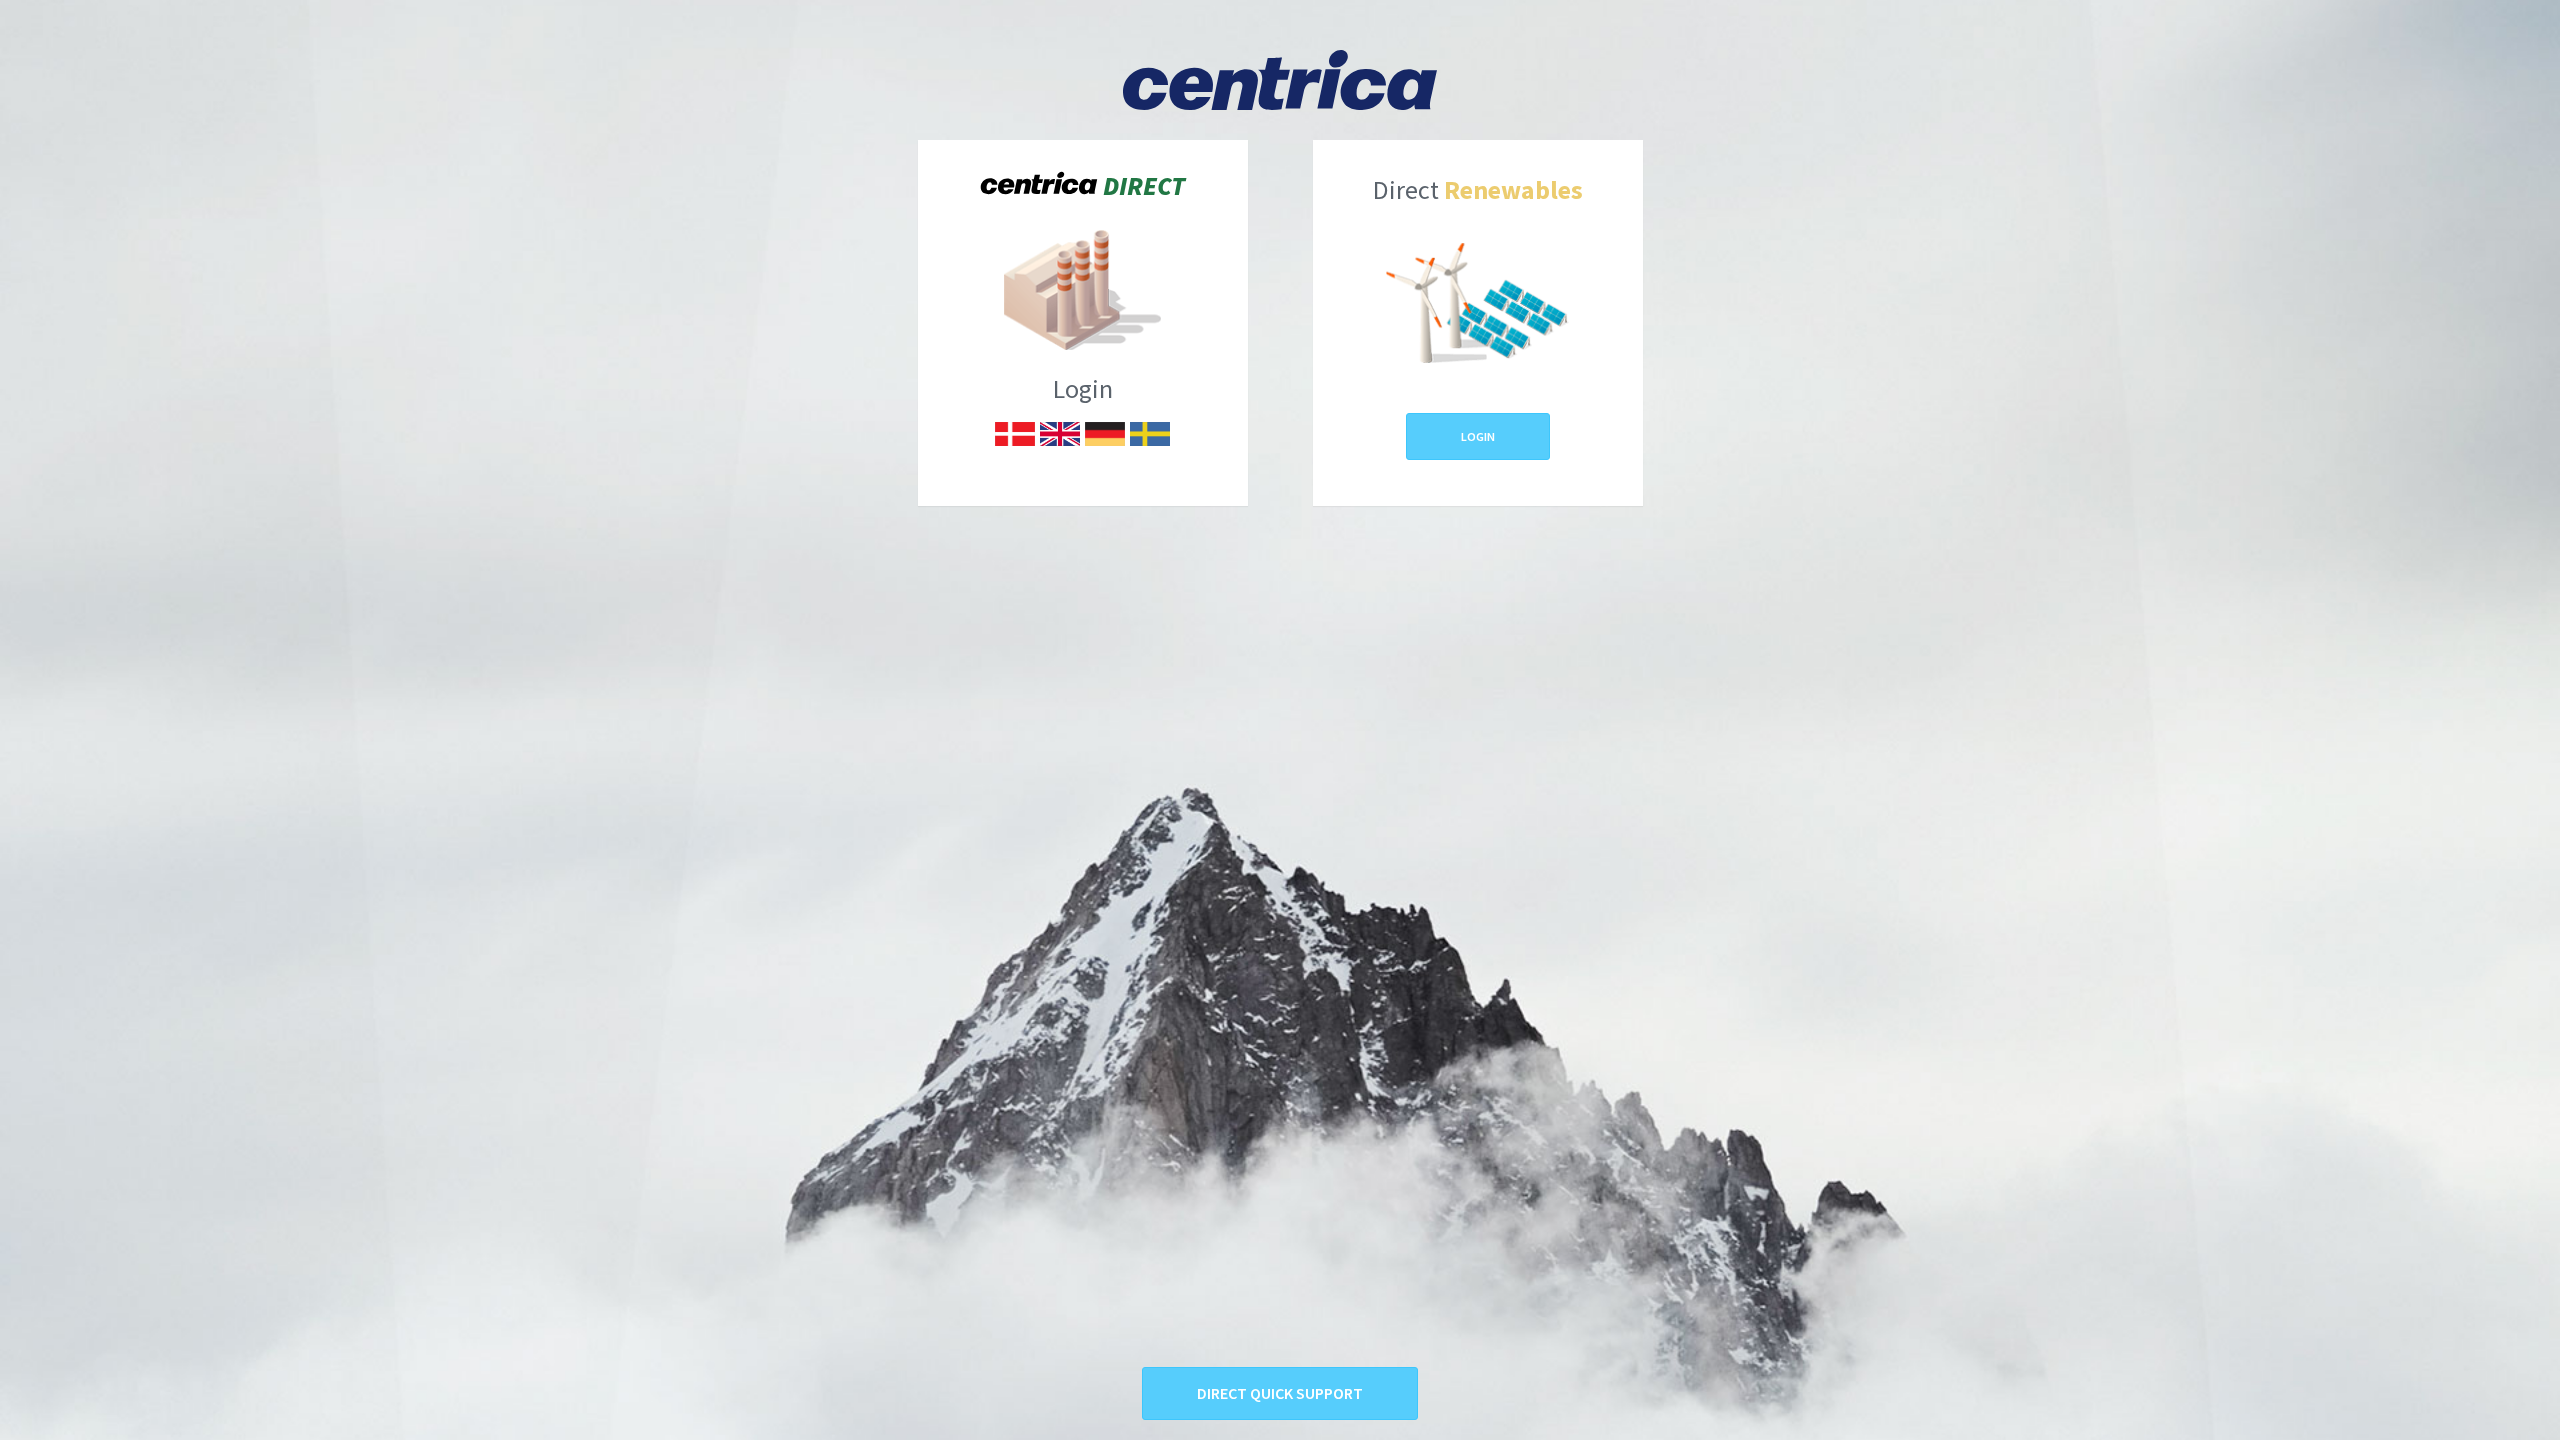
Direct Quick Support (1280, 1393)
